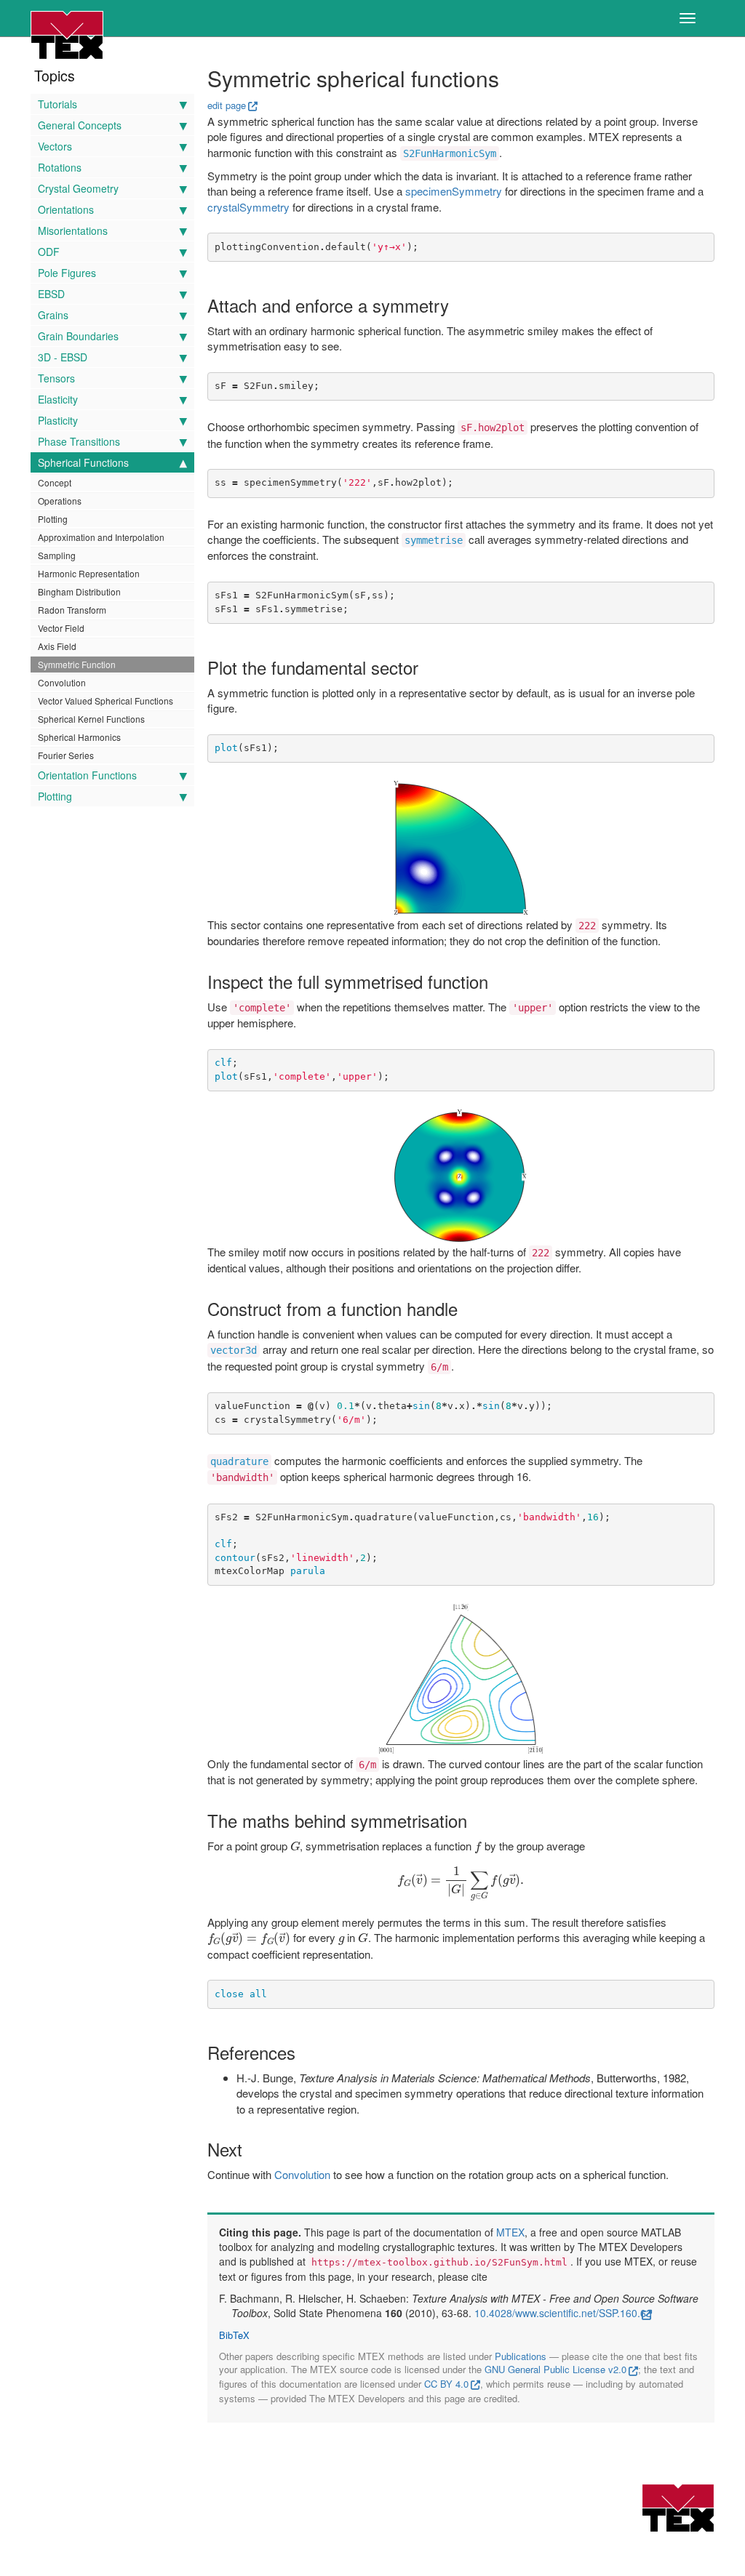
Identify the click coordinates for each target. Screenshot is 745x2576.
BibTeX (234, 2335)
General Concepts (80, 125)
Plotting (53, 519)
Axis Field (57, 646)
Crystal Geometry (78, 188)
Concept (55, 482)
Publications (521, 2356)
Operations (60, 501)
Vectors (55, 146)
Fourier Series (66, 755)
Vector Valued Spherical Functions (105, 701)
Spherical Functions (83, 462)
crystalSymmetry (248, 207)
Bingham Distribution (79, 591)
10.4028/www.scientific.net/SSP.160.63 (563, 2313)
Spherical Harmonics (79, 737)
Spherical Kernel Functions (91, 719)
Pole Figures (67, 273)
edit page (227, 105)
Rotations (60, 167)
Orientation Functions (87, 775)
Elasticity (58, 399)
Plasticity (58, 420)
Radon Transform (72, 610)
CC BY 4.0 (446, 2384)
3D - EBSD (63, 357)
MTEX (510, 2232)
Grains (53, 315)
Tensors (56, 378)
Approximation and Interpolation (101, 537)
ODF (49, 252)
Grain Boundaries (78, 336)
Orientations (66, 209)
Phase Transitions (79, 441)
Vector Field (61, 628)
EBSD (51, 294)
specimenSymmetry (454, 191)
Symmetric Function (77, 664)
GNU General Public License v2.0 (555, 2369)
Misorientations (73, 230)
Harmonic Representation (89, 573)
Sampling (57, 555)
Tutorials (57, 104)
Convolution (62, 682)
